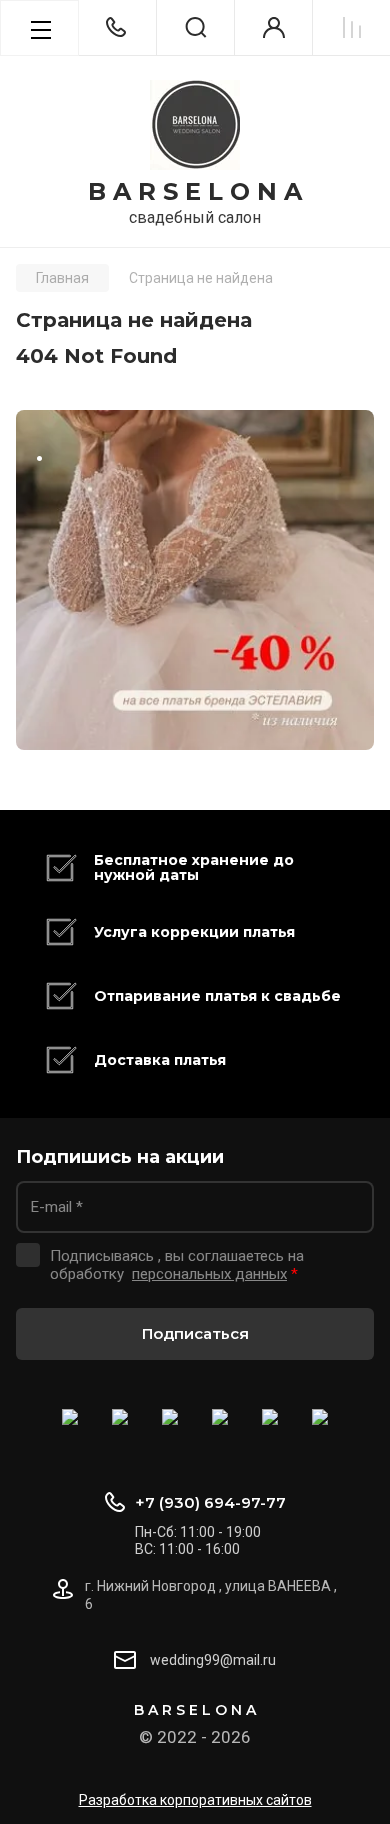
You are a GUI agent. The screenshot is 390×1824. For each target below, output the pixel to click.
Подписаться (195, 1333)
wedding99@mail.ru (213, 1660)
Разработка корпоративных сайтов (195, 1800)
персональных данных (209, 1274)
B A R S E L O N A (195, 192)
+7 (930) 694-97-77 (210, 1502)
